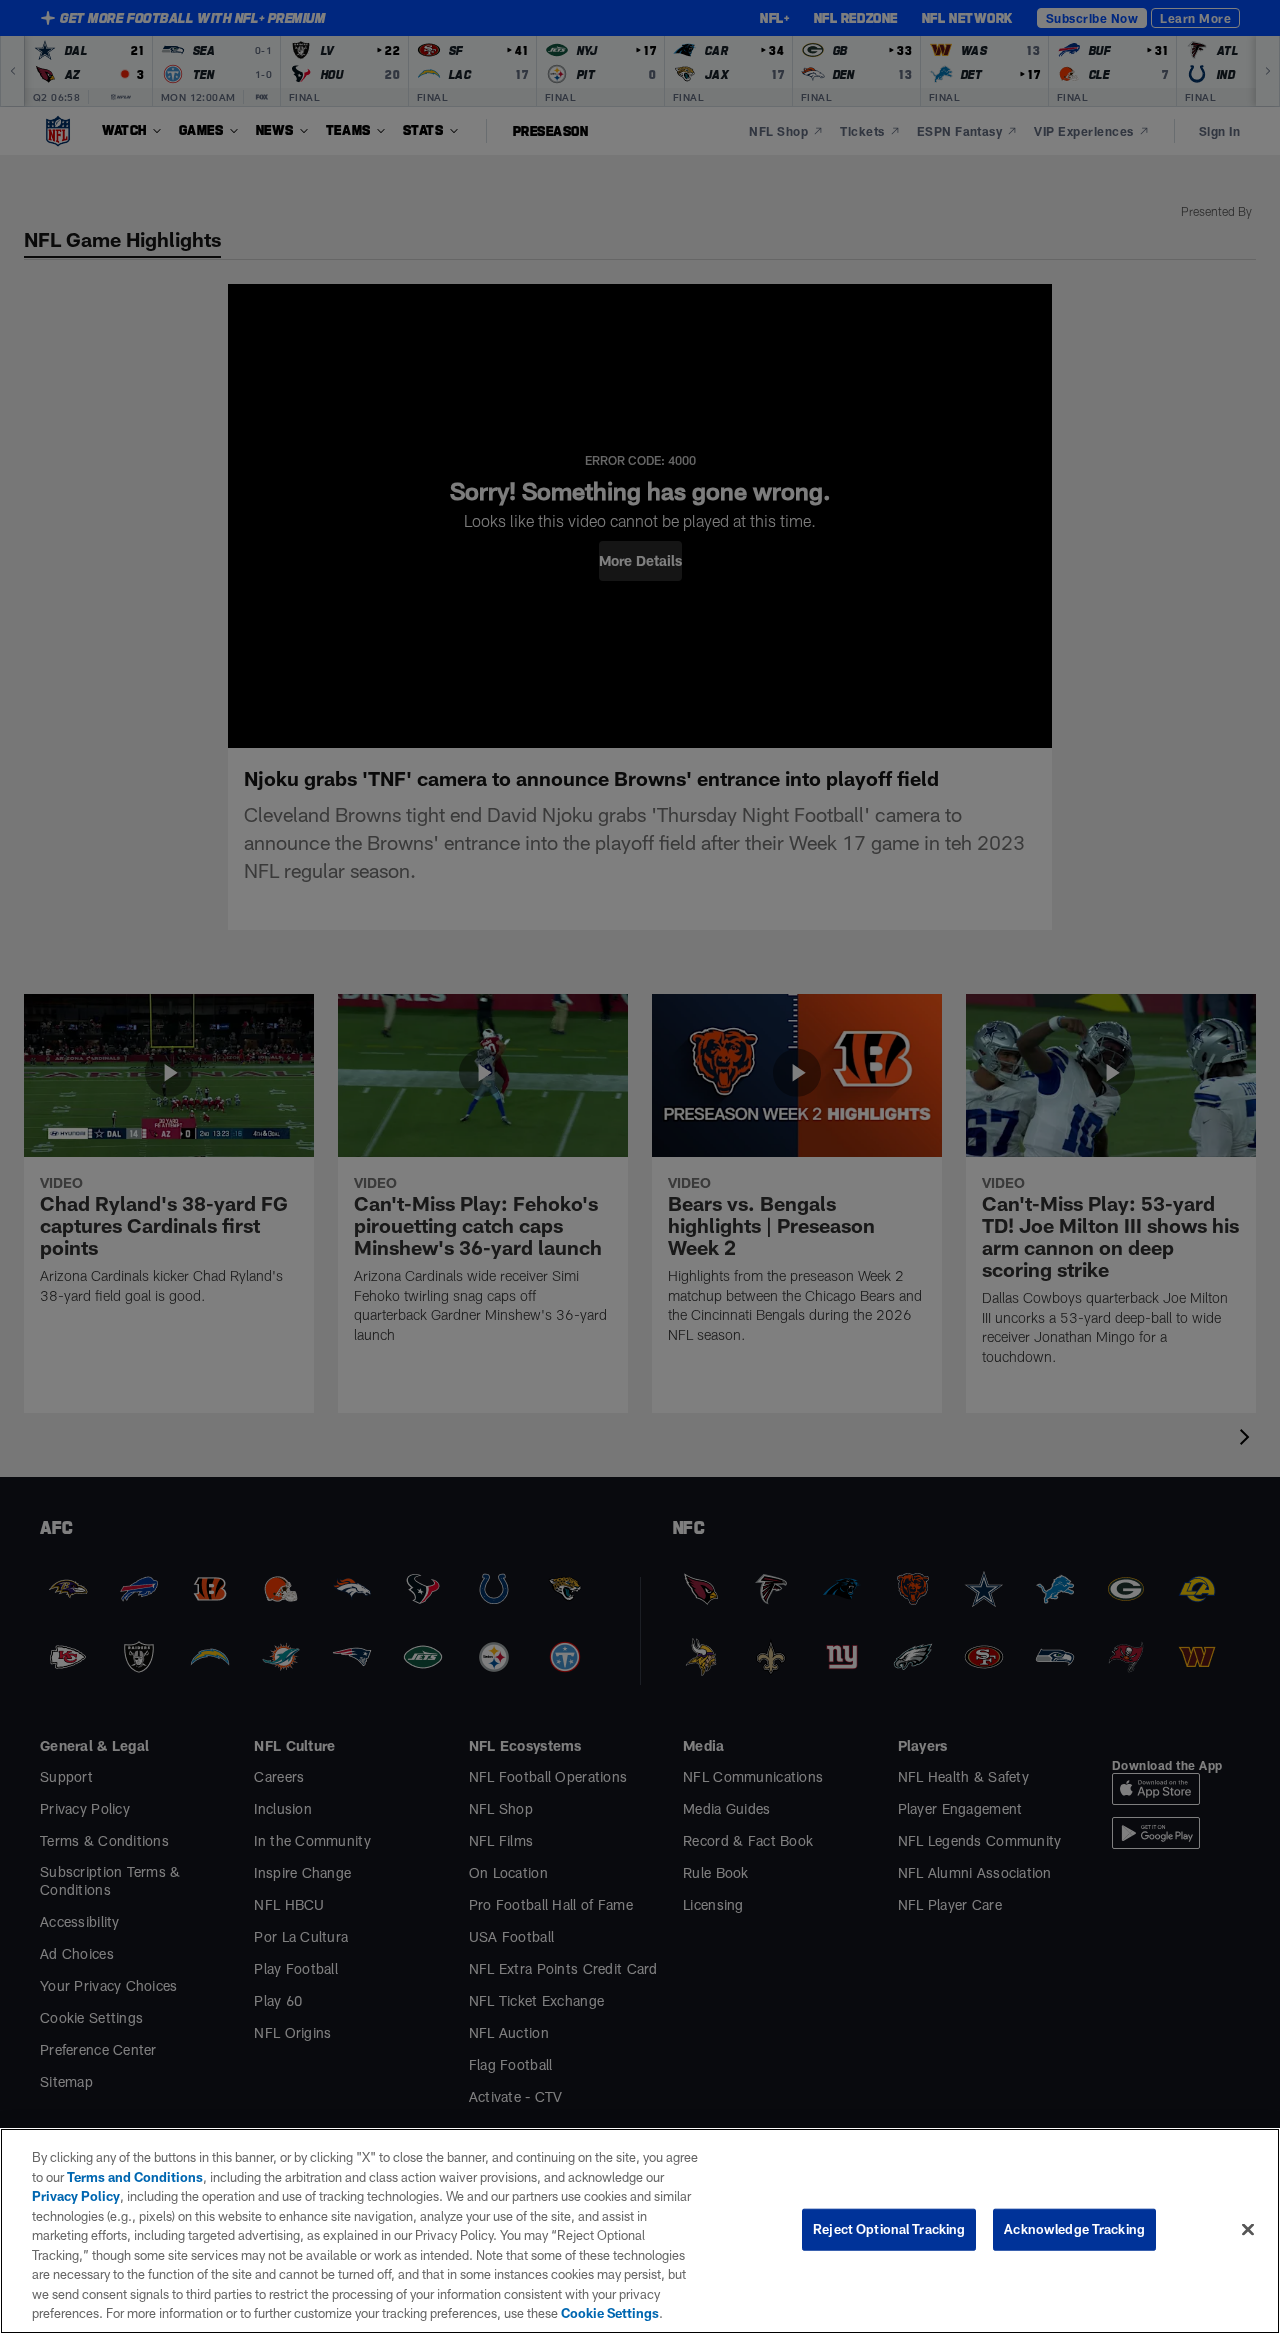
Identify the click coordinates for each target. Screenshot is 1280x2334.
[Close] (1248, 2230)
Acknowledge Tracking (1074, 2229)
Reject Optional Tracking (889, 2229)
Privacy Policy (76, 2196)
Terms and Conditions (135, 2177)
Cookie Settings (610, 2313)
